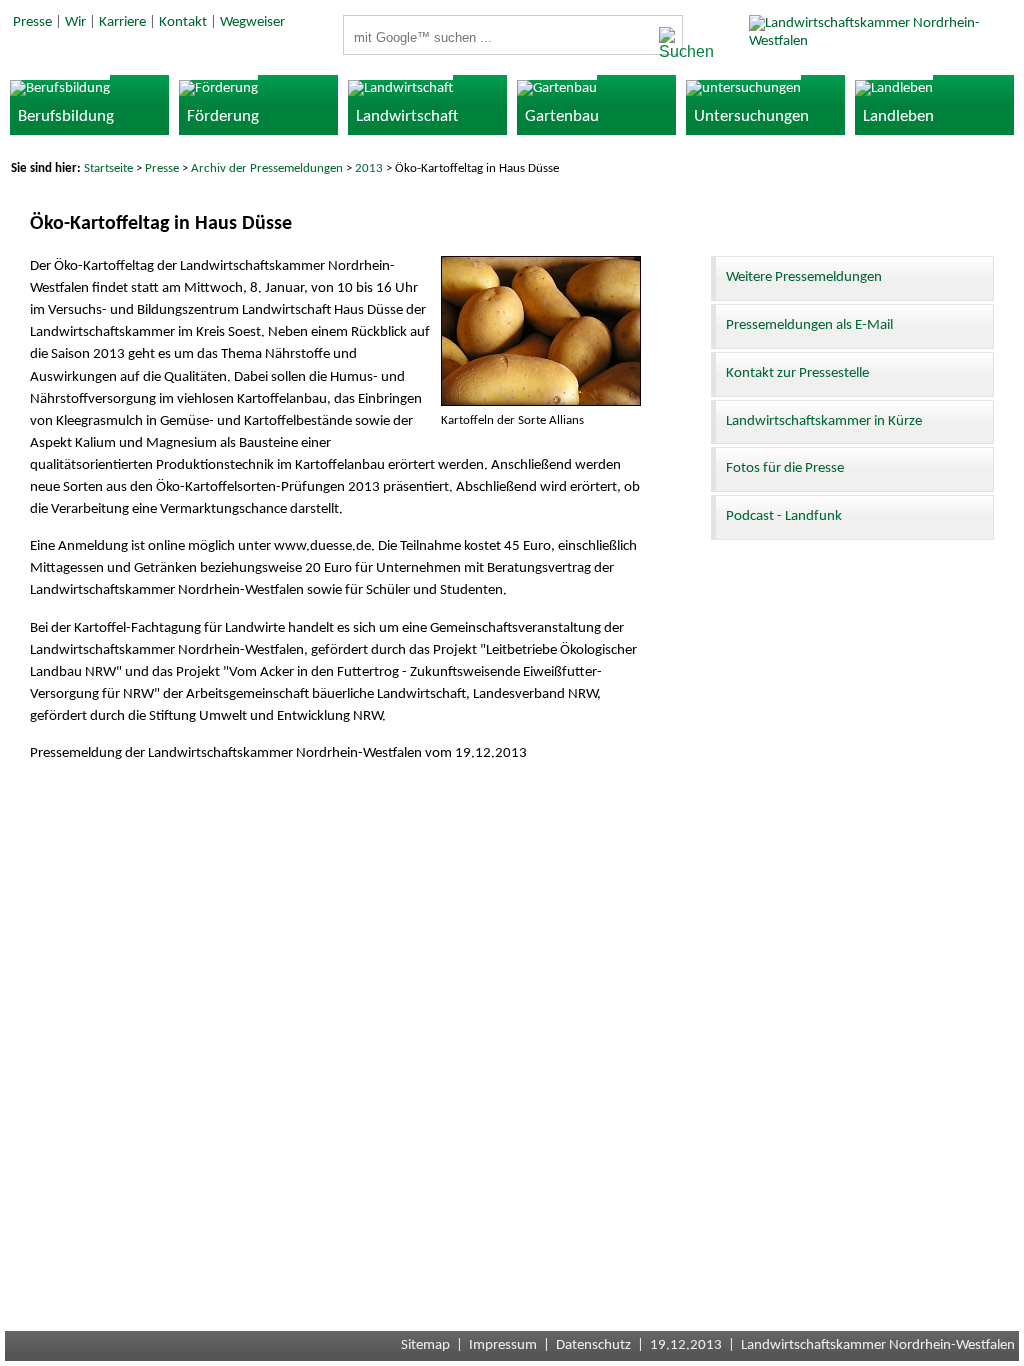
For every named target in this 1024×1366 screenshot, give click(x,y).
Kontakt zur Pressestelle (797, 373)
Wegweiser (252, 22)
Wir (75, 22)
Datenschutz (593, 1345)
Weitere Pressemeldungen (804, 277)
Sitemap (425, 1345)
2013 (369, 168)
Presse (32, 22)
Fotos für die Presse (785, 468)
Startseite (108, 168)
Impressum (503, 1345)
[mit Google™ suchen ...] (665, 44)
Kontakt (183, 22)
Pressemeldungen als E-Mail (809, 325)
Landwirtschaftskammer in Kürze (824, 421)
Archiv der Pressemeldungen (267, 168)
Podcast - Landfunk (784, 516)
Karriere (122, 22)
